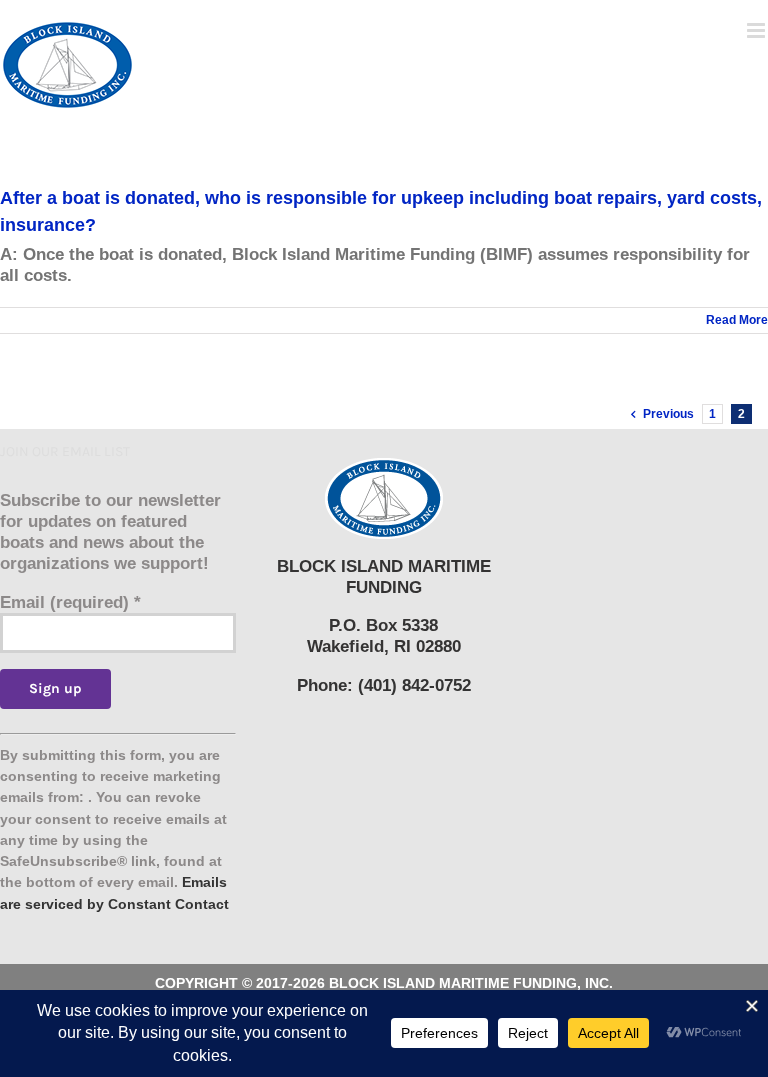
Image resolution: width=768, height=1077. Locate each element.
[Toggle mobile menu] (757, 30)
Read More (737, 320)
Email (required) (70, 602)
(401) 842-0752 (414, 685)
